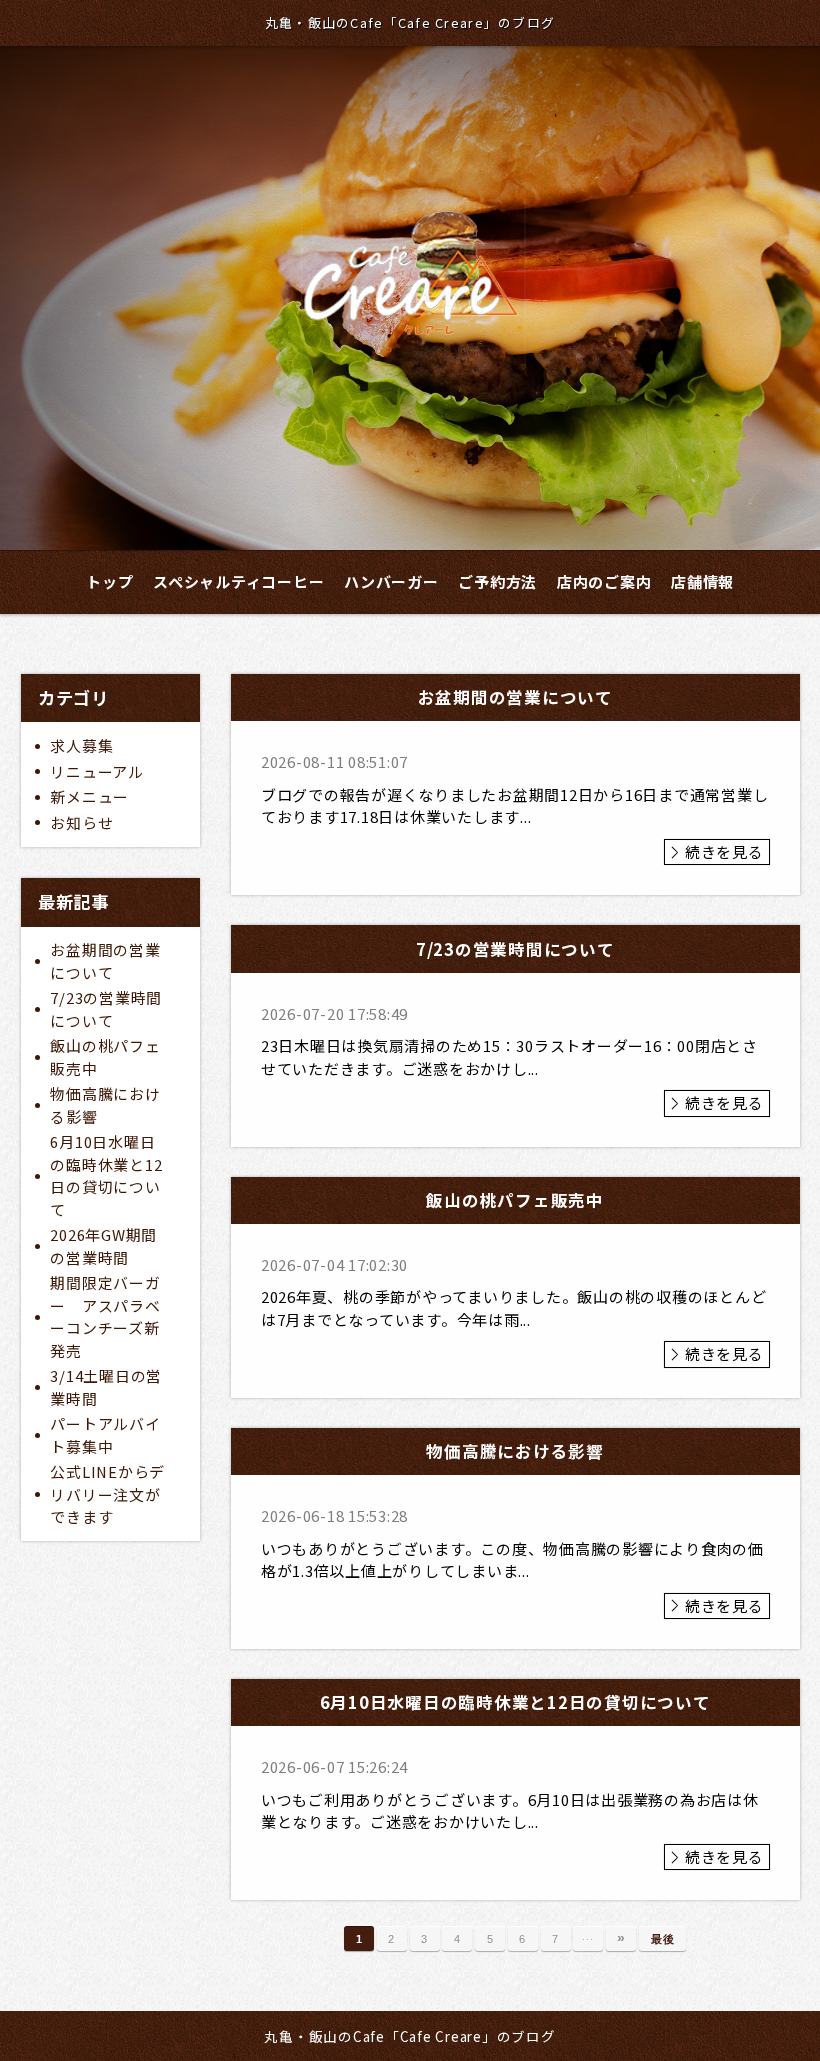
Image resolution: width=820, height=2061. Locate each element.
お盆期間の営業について (105, 961)
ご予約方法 (497, 581)
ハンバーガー (391, 581)
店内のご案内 (604, 581)
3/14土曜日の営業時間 (106, 1387)
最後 (663, 1939)
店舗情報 (702, 581)
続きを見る (724, 851)
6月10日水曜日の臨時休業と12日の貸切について (106, 1175)
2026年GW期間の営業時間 (103, 1246)
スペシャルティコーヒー (238, 581)
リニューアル (97, 771)
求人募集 (81, 745)
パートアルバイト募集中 (105, 1435)
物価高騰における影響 (105, 1105)
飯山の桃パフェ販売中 (105, 1057)
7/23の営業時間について (106, 1009)
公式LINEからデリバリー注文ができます (107, 1494)
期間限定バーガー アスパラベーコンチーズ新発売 (105, 1316)
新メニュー (89, 796)
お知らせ (81, 822)
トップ (109, 581)
